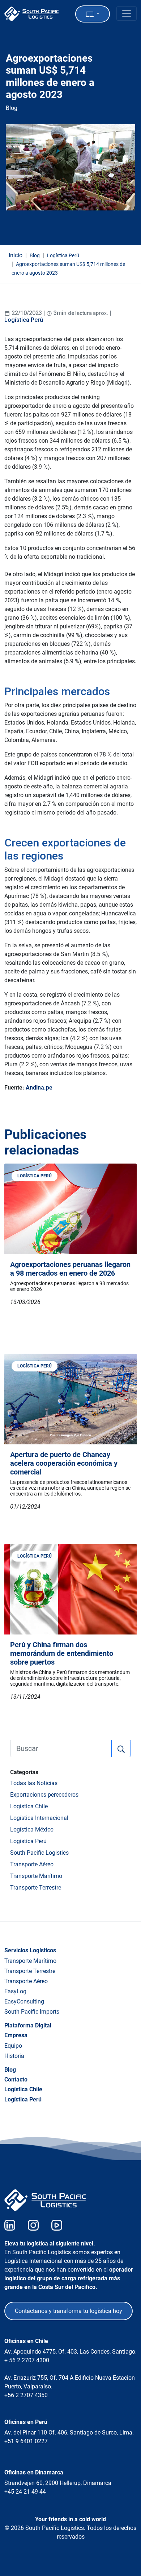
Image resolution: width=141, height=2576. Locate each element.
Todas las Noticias (34, 1783)
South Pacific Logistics (39, 1853)
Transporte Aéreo (32, 1864)
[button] (93, 14)
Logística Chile (29, 1806)
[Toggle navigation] (127, 13)
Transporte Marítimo (36, 1876)
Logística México (32, 1830)
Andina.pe (39, 1088)
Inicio (16, 255)
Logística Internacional (39, 1818)
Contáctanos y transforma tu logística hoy (69, 2311)
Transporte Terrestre (36, 1888)
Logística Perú (24, 320)
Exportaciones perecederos (44, 1795)
